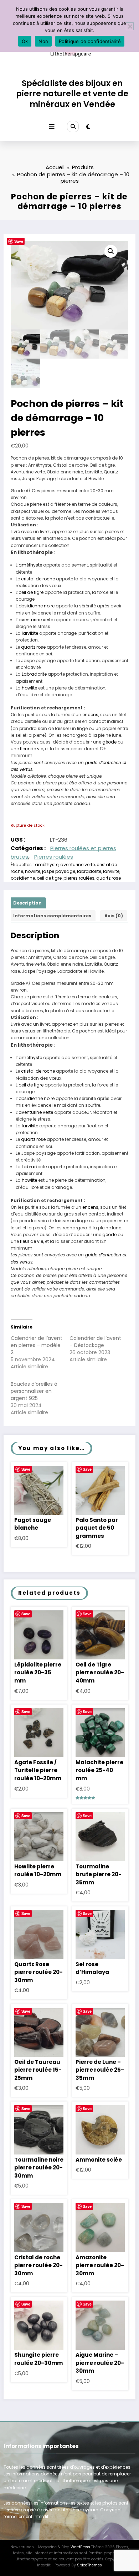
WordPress (80, 2547)
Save (19, 241)
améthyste (30, 565)
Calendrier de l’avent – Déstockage (95, 1342)
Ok (25, 41)
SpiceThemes (89, 2565)
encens (90, 715)
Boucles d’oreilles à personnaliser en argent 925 (34, 1391)
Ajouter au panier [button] (39, 1496)
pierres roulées (79, 878)
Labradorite (34, 674)
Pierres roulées (54, 857)
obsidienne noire (37, 606)
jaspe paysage (59, 871)
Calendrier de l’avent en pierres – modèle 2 (37, 1345)
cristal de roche (38, 579)
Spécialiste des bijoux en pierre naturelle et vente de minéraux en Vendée (72, 94)
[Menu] (52, 127)
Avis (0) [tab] (114, 916)
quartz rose (33, 647)
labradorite (89, 871)
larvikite (30, 633)
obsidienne (23, 878)
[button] (111, 251)
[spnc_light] (88, 127)
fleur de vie (32, 749)
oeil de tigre (31, 592)
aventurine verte (36, 620)
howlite (29, 688)
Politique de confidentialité (90, 41)
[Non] (130, 26)
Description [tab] (27, 903)
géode (109, 742)
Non (43, 41)
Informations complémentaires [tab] (52, 916)
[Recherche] (73, 127)
